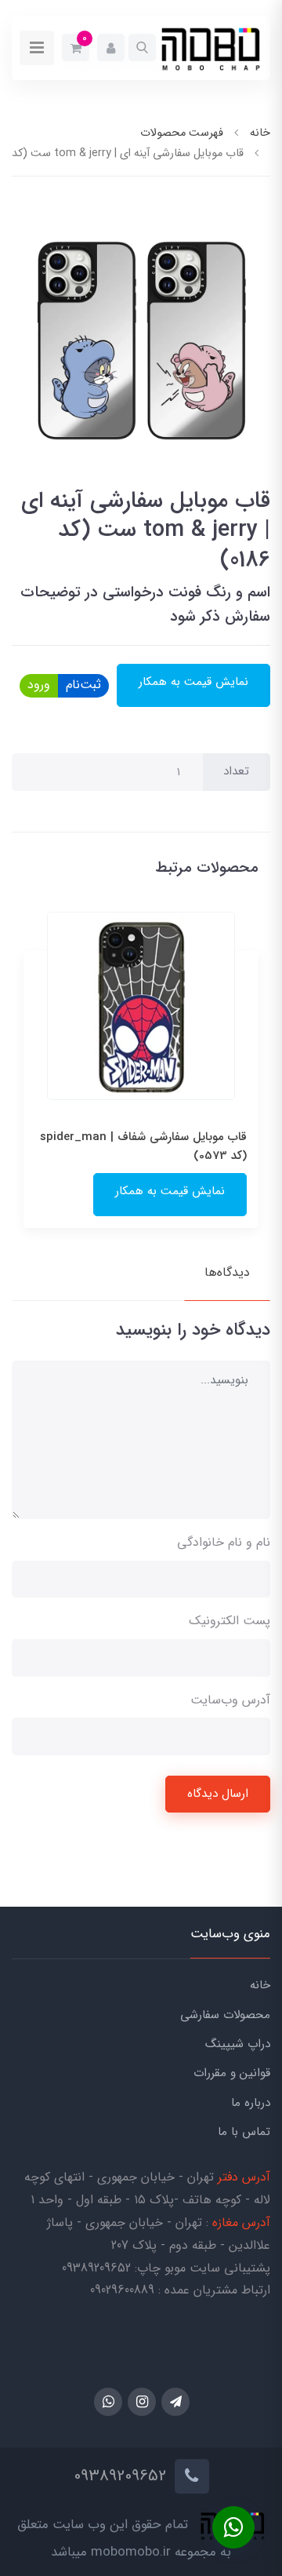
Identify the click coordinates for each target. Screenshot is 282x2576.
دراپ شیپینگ (238, 2044)
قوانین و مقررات (232, 2073)
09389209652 (96, 2268)
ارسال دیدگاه (218, 1794)
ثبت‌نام (83, 685)
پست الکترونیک (230, 1621)
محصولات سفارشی (225, 2015)
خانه (260, 1985)
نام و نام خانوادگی (224, 1542)
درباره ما (251, 2103)
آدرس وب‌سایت (230, 1700)
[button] (142, 47)
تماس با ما (244, 2132)
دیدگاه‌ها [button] (227, 1272)
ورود (39, 685)
